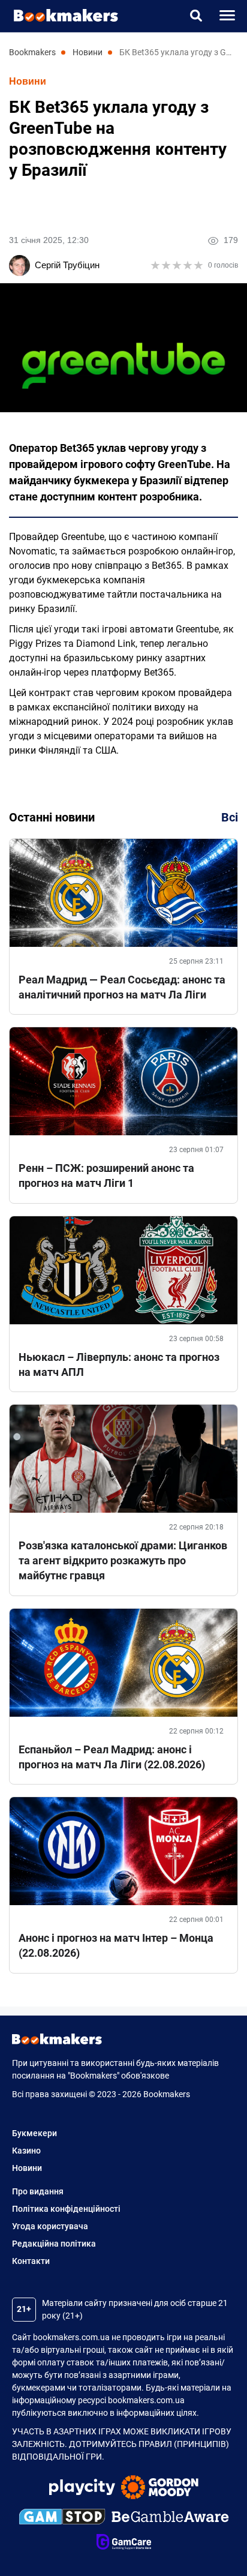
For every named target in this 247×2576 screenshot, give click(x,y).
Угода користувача (50, 2226)
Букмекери (34, 2133)
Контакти (31, 2261)
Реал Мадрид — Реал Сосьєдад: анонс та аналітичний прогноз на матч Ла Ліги (122, 987)
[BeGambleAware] (170, 2518)
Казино (26, 2151)
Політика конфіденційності (66, 2209)
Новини (28, 81)
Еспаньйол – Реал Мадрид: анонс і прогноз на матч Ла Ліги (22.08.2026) (112, 1757)
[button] (196, 16)
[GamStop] (62, 2518)
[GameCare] (124, 2544)
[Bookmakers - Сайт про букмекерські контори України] (60, 15)
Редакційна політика (54, 2244)
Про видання (38, 2191)
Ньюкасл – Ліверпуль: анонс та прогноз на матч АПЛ (119, 1365)
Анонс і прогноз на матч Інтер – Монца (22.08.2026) (116, 1945)
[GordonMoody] (160, 2489)
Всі (230, 817)
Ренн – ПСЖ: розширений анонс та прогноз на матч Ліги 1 (106, 1175)
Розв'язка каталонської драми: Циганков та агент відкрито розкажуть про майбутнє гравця (123, 1560)
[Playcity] (82, 2489)
